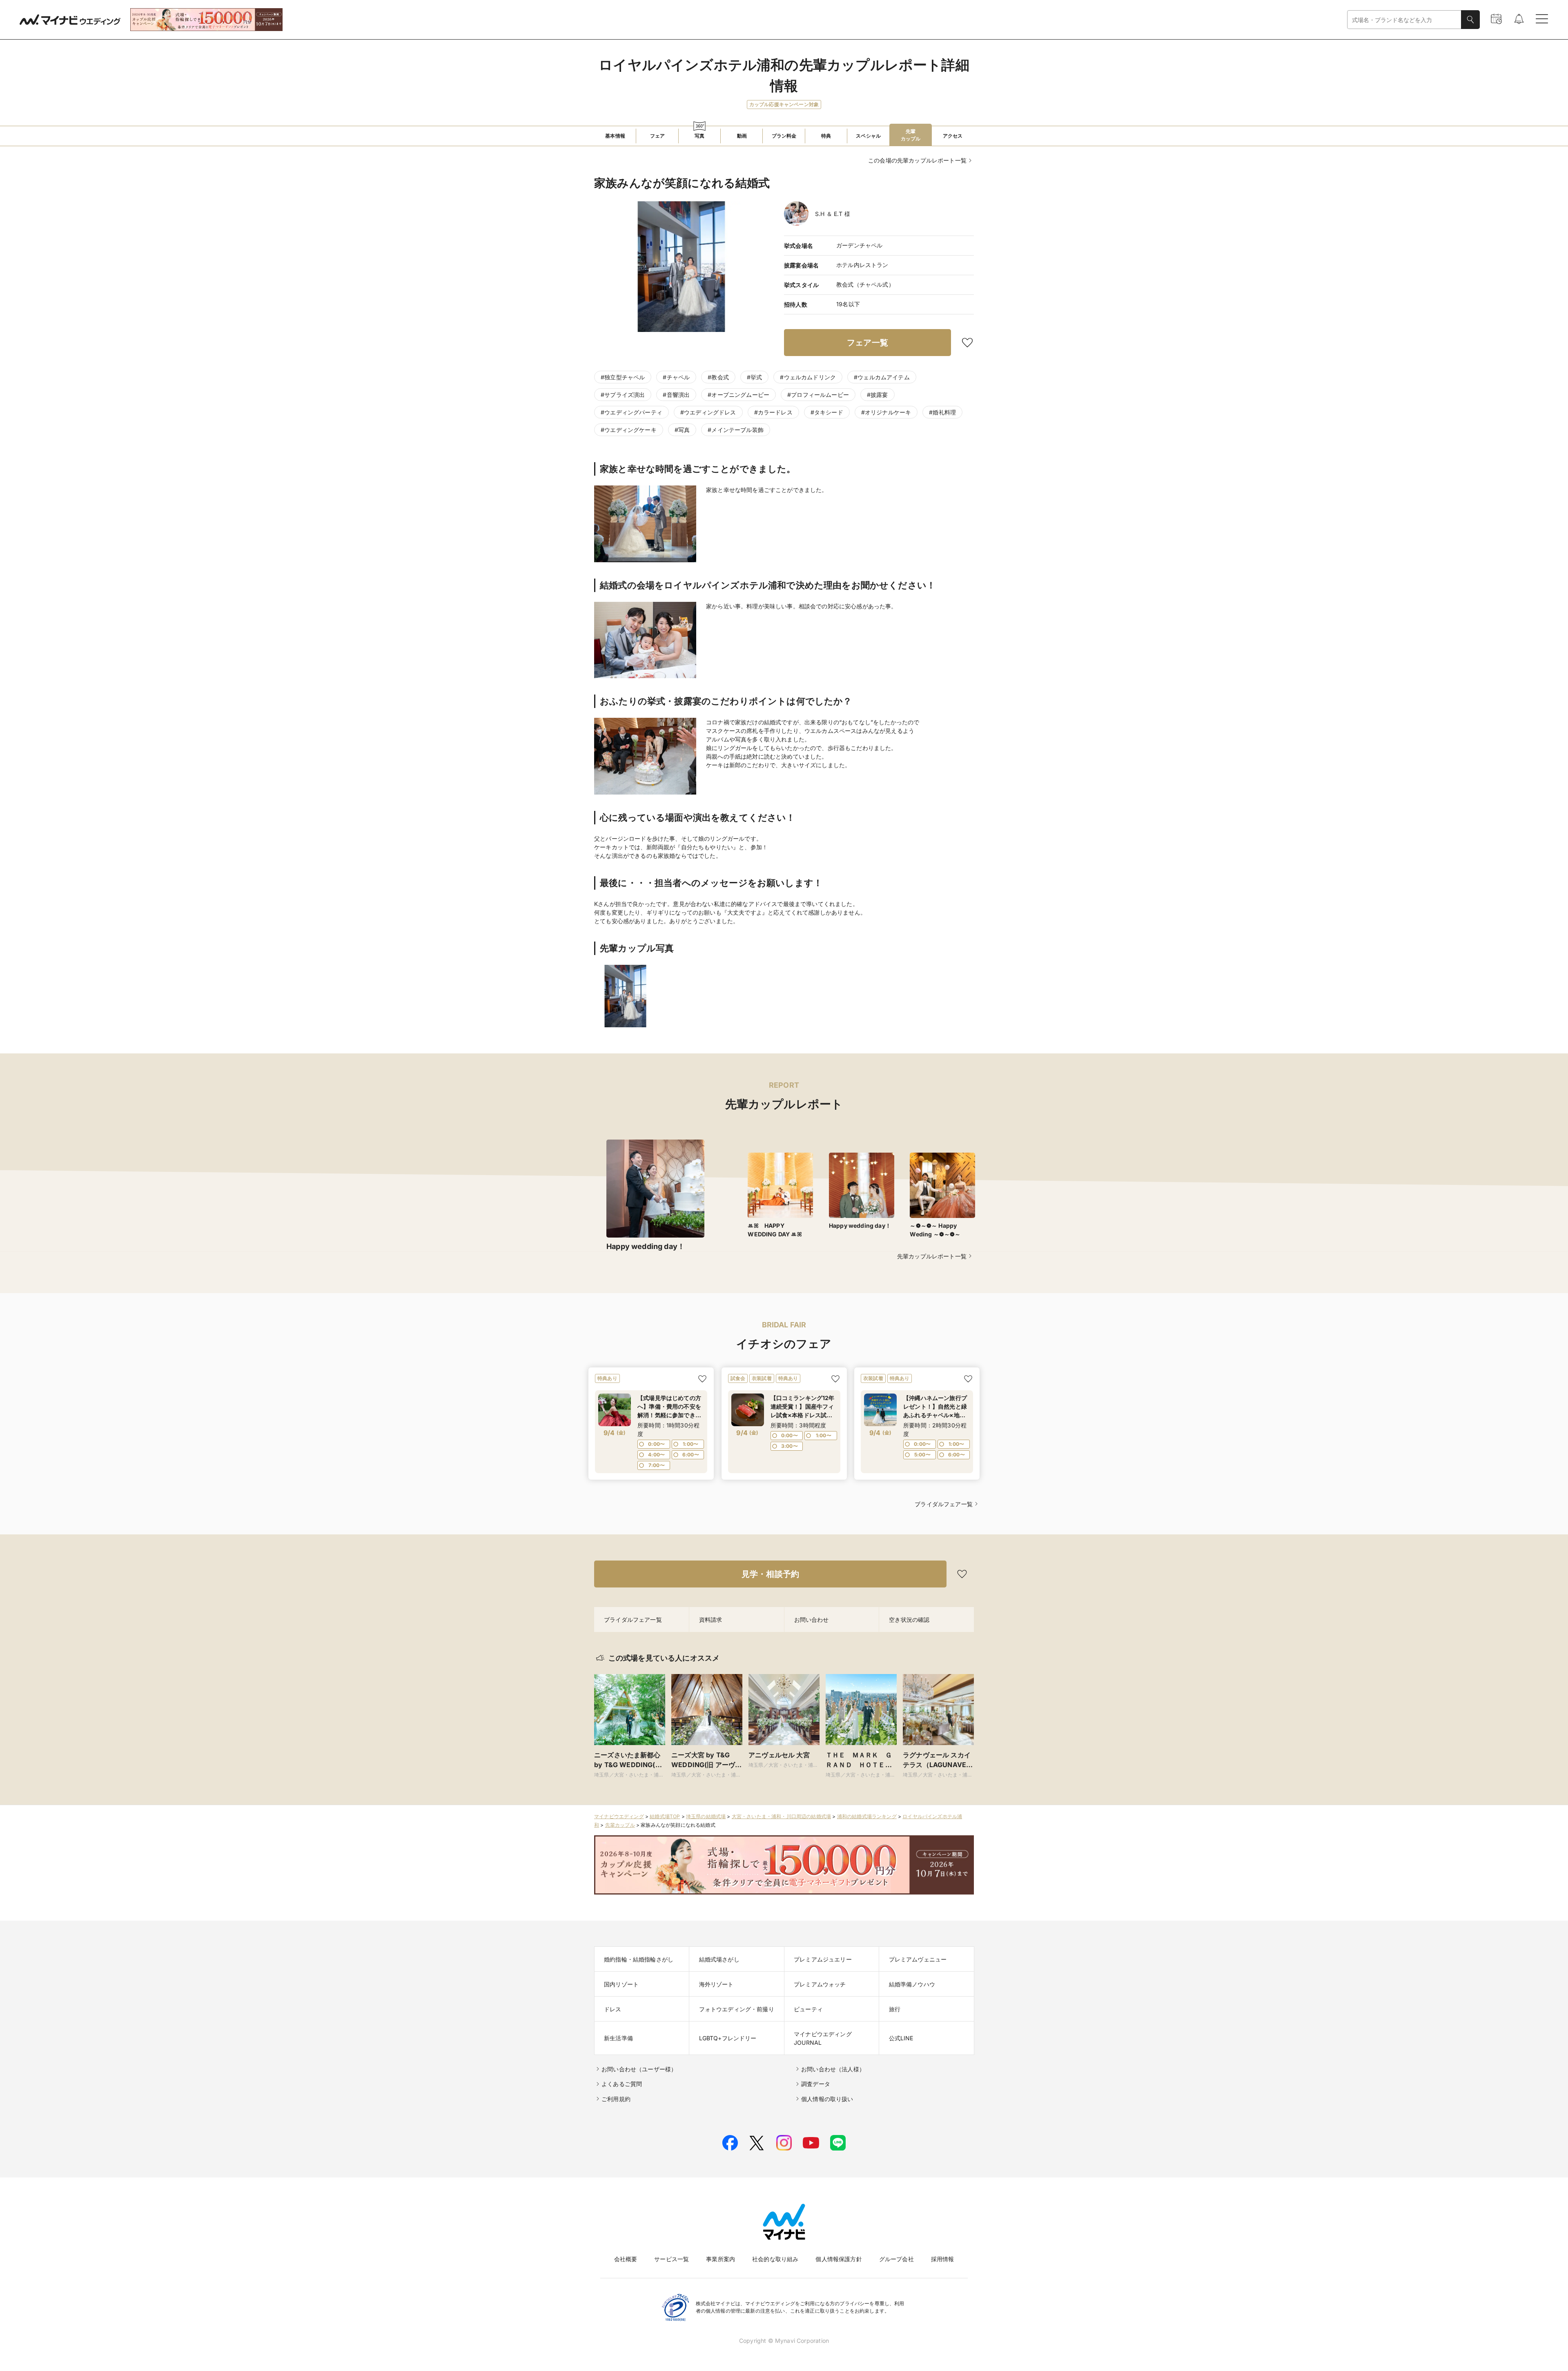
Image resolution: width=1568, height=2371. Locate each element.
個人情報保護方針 (839, 2259)
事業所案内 (721, 2259)
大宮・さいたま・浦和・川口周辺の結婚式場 (781, 1816)
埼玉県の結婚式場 (706, 1816)
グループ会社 (896, 2259)
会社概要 (626, 2259)
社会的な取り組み (775, 2259)
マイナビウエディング (619, 1816)
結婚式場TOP (665, 1816)
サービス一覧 (672, 2259)
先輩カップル (620, 1825)
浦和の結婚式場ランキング (867, 1816)
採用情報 (943, 2259)
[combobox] (1404, 20)
